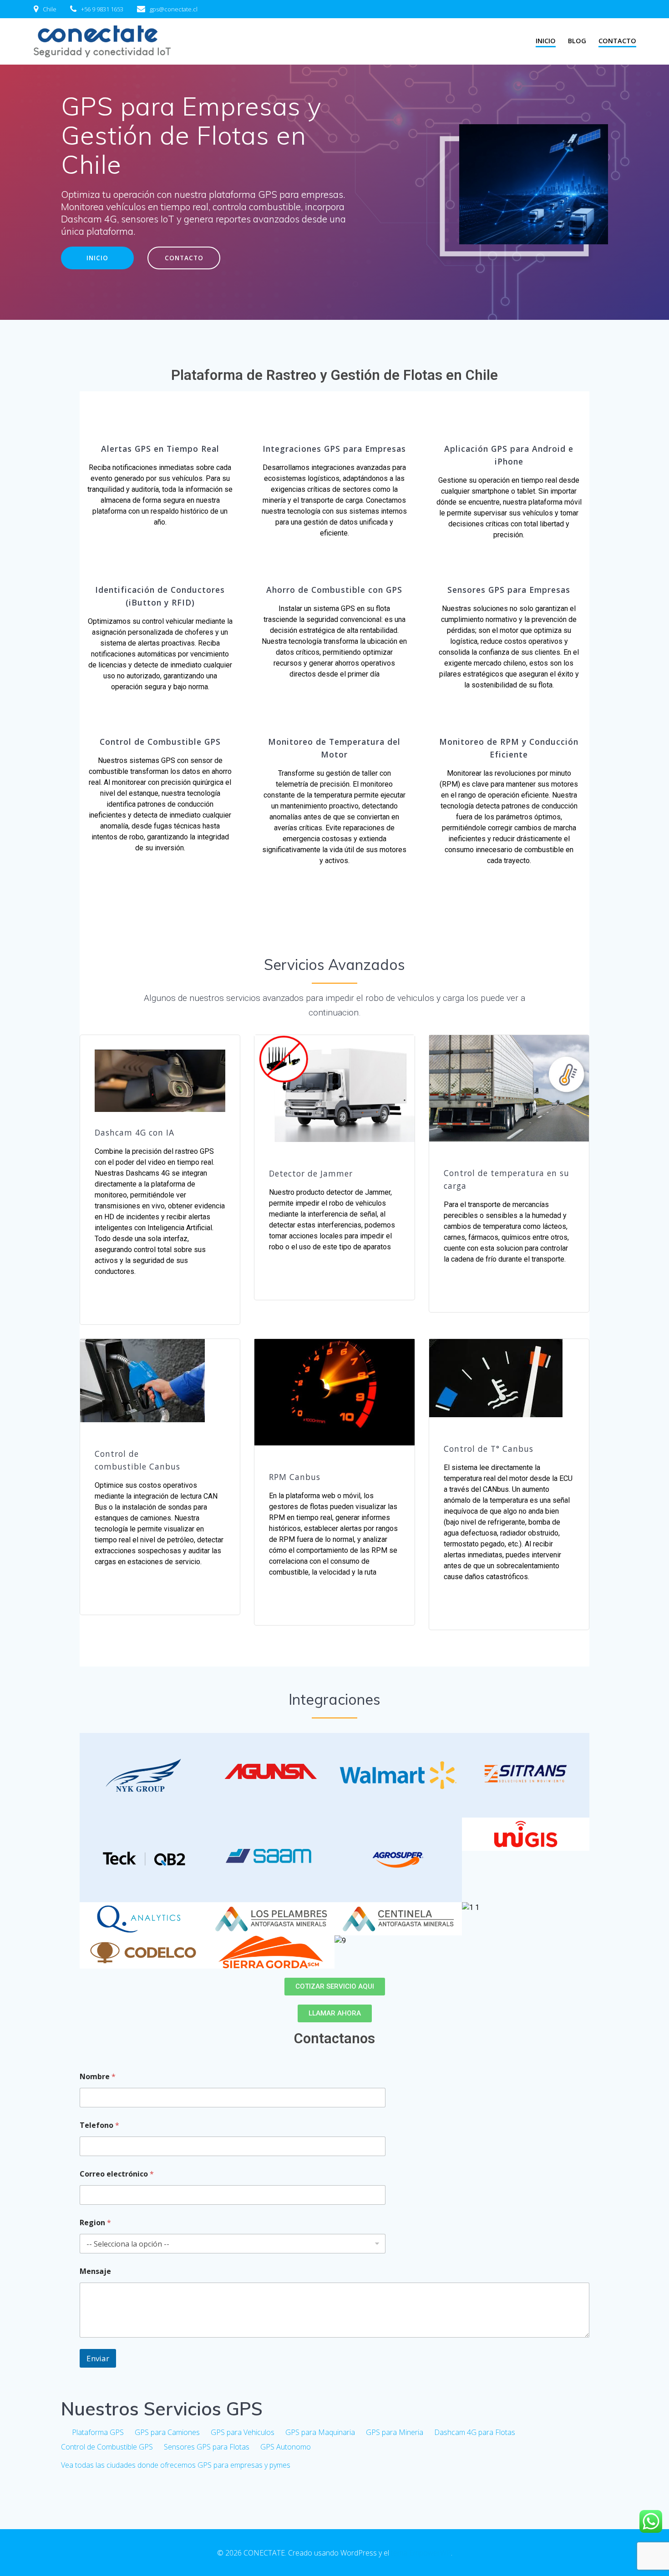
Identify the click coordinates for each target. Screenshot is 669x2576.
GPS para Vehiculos (243, 2432)
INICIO (546, 41)
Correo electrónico (117, 2174)
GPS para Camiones (167, 2432)
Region (95, 2223)
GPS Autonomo (286, 2447)
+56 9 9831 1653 (102, 9)
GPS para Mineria (395, 2432)
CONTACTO (184, 258)
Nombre (98, 2077)
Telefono (99, 2125)
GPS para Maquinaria (320, 2432)
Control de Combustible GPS (107, 2447)
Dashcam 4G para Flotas (475, 2432)
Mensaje (95, 2271)
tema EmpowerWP (421, 2553)
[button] (335, 1987)
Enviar (98, 2358)
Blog (577, 41)
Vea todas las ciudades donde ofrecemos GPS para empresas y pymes (176, 2465)
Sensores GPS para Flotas (207, 2447)
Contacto (617, 41)
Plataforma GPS (98, 2432)
